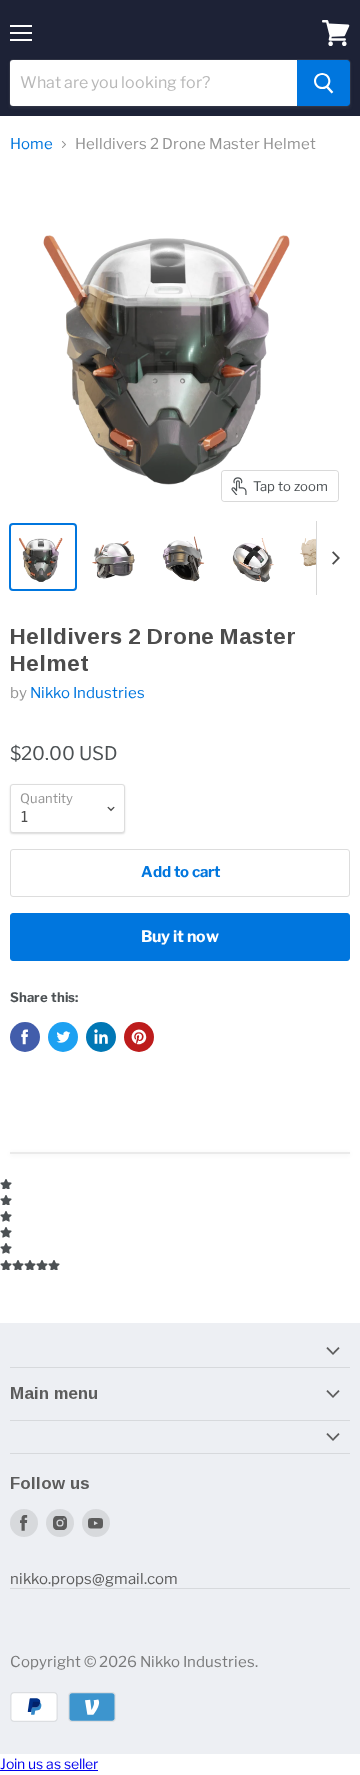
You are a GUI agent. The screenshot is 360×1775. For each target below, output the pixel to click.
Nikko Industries (87, 693)
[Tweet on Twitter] (63, 1037)
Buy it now (180, 936)
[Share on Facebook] (25, 1037)
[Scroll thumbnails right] (332, 558)
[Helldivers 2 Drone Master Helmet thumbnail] (43, 557)
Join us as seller (49, 1763)
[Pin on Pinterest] (139, 1037)
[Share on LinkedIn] (101, 1037)
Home (31, 144)
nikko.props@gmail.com (94, 1579)
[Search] (323, 83)
